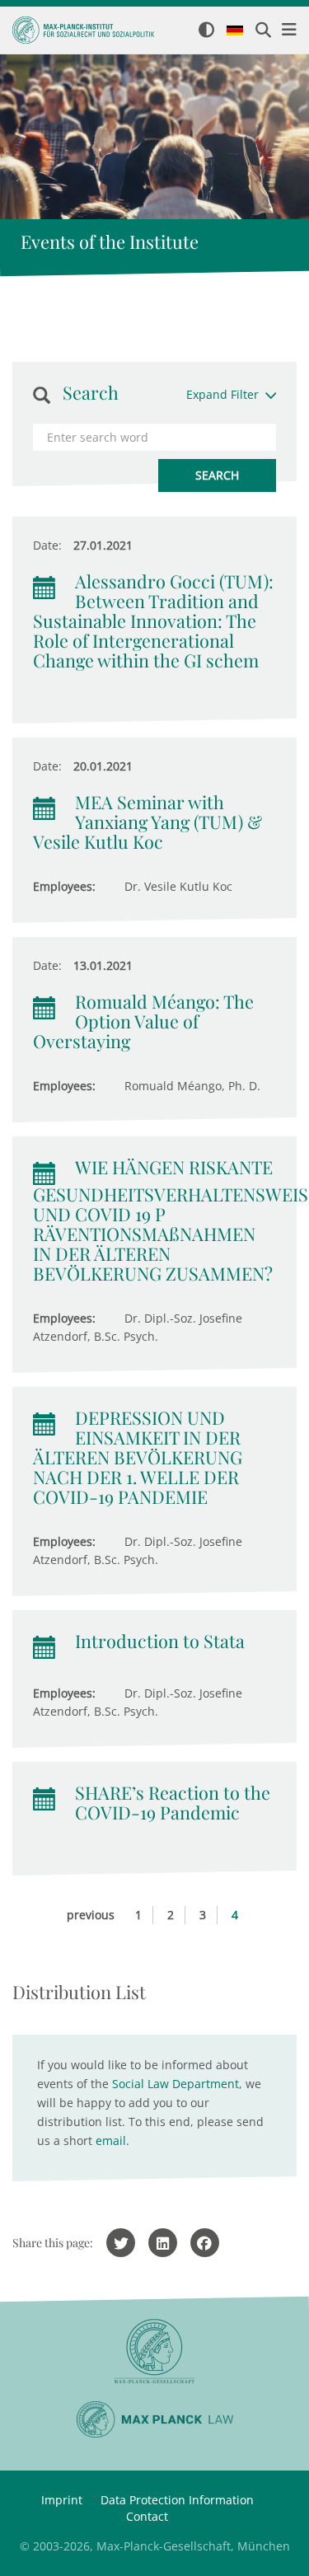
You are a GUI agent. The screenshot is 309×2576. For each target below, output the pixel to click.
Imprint (62, 2500)
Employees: (64, 886)
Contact (147, 2516)
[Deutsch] (235, 31)
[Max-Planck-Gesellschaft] (154, 2351)
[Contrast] (206, 31)
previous (91, 1915)
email (111, 2140)
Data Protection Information (177, 2500)
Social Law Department (176, 2084)
